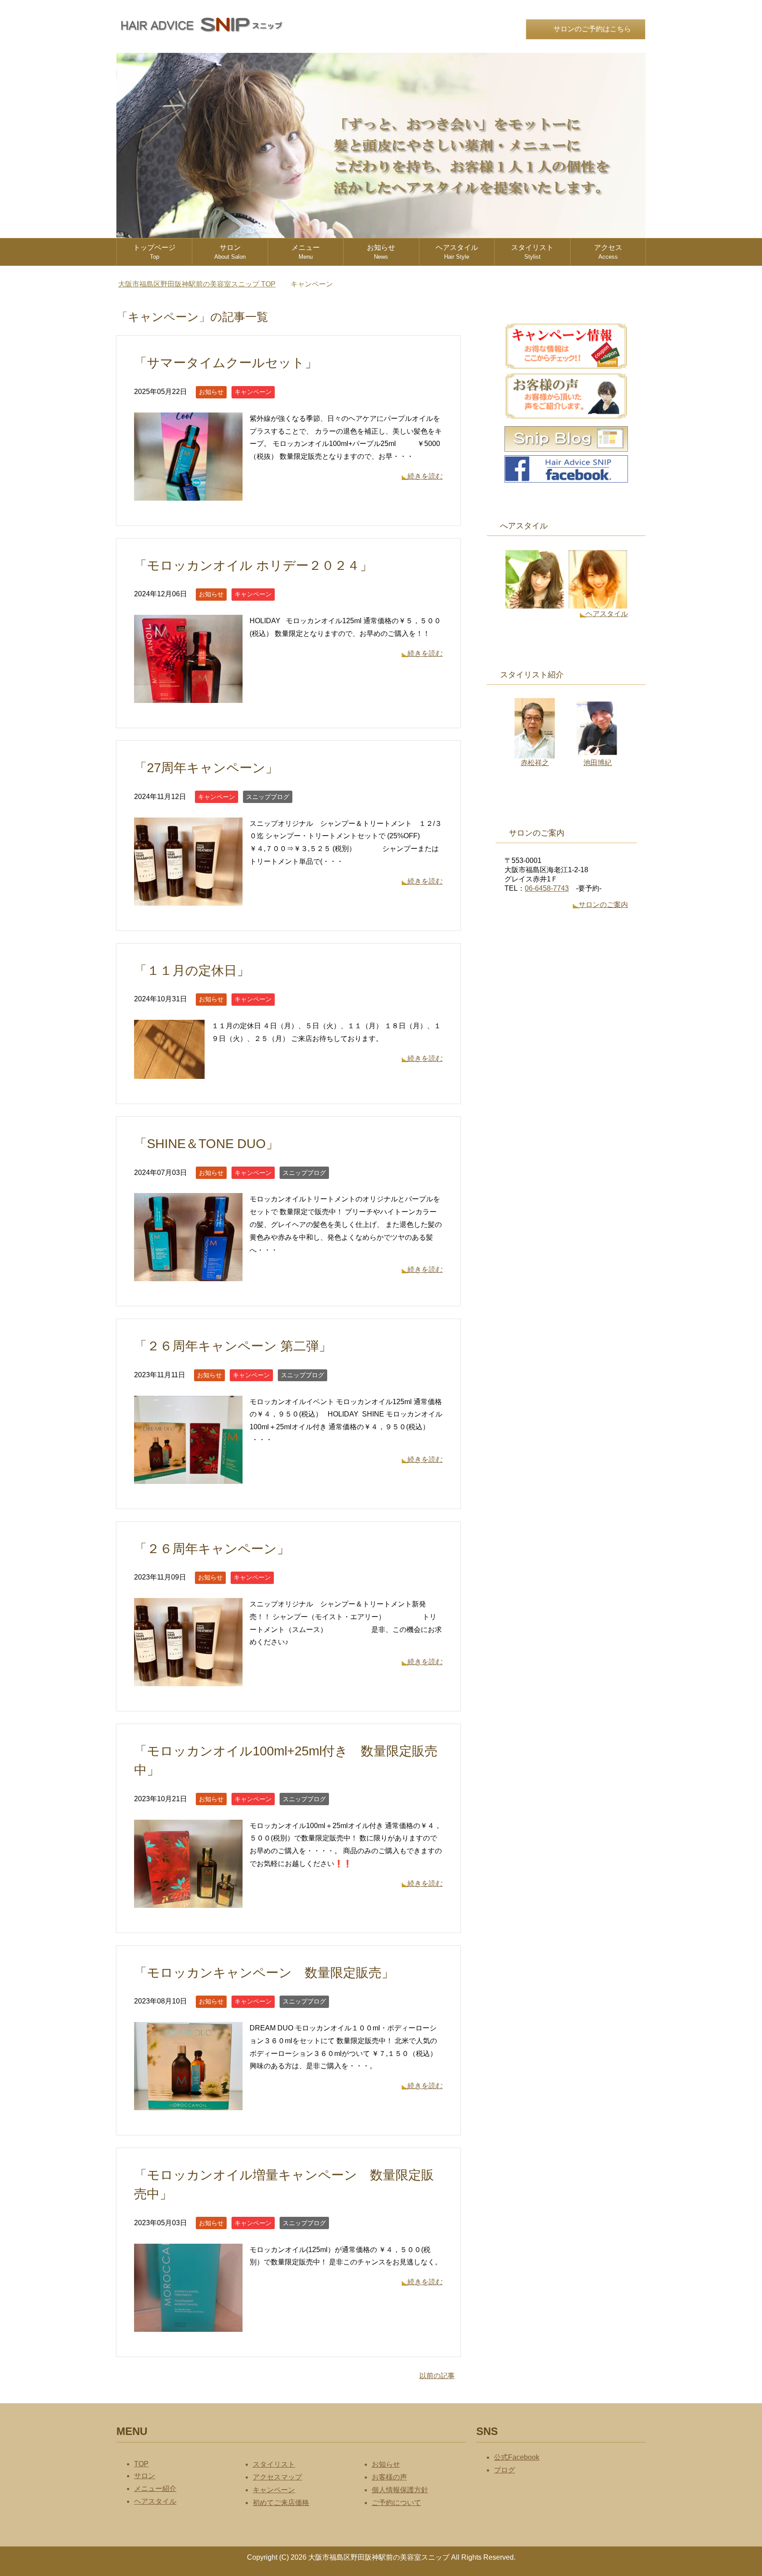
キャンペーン (253, 392)
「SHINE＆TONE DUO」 (206, 1144)
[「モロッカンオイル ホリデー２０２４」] (188, 696)
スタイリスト (532, 252)
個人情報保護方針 (400, 2490)
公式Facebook (517, 2457)
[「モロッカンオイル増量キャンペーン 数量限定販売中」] (188, 2325)
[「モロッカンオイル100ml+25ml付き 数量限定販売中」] (188, 1901)
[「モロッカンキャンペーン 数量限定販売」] (188, 2103)
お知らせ (381, 252)
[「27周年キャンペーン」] (188, 899)
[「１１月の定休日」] (169, 1072)
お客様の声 (389, 2477)
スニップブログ (268, 797)
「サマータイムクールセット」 (226, 363)
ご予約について (396, 2503)
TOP (202, 284)
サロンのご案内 (603, 905)
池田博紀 (598, 763)
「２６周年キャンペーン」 (212, 1549)
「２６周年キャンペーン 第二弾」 (233, 1346)
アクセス (608, 252)
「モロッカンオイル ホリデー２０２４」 (260, 565)
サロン (230, 252)
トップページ (154, 252)
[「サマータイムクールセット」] (188, 494)
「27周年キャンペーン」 (206, 768)
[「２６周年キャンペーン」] (188, 1679)
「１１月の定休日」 (192, 970)
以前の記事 (437, 2376)
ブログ (504, 2470)
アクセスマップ (277, 2477)
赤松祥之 (535, 763)
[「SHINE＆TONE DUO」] (188, 1275)
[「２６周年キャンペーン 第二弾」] (188, 1477)
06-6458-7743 (547, 888)
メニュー (306, 252)
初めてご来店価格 (281, 2503)
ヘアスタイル (457, 252)
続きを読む (425, 476)
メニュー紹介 (155, 2489)
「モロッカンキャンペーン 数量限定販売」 (264, 1973)
